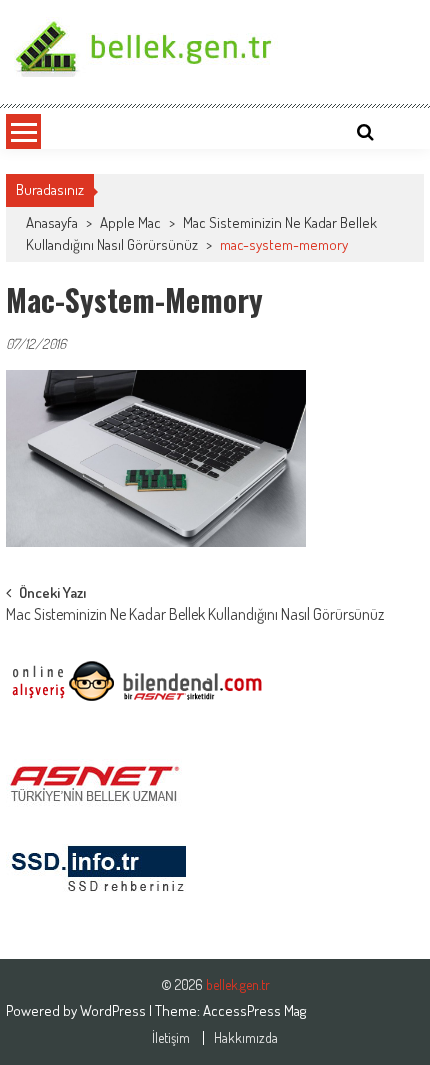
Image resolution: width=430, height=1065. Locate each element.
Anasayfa (52, 222)
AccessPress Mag (254, 1010)
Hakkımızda (246, 1038)
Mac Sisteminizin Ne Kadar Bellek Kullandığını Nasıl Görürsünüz (195, 616)
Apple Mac (130, 222)
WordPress (114, 1010)
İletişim (171, 1038)
